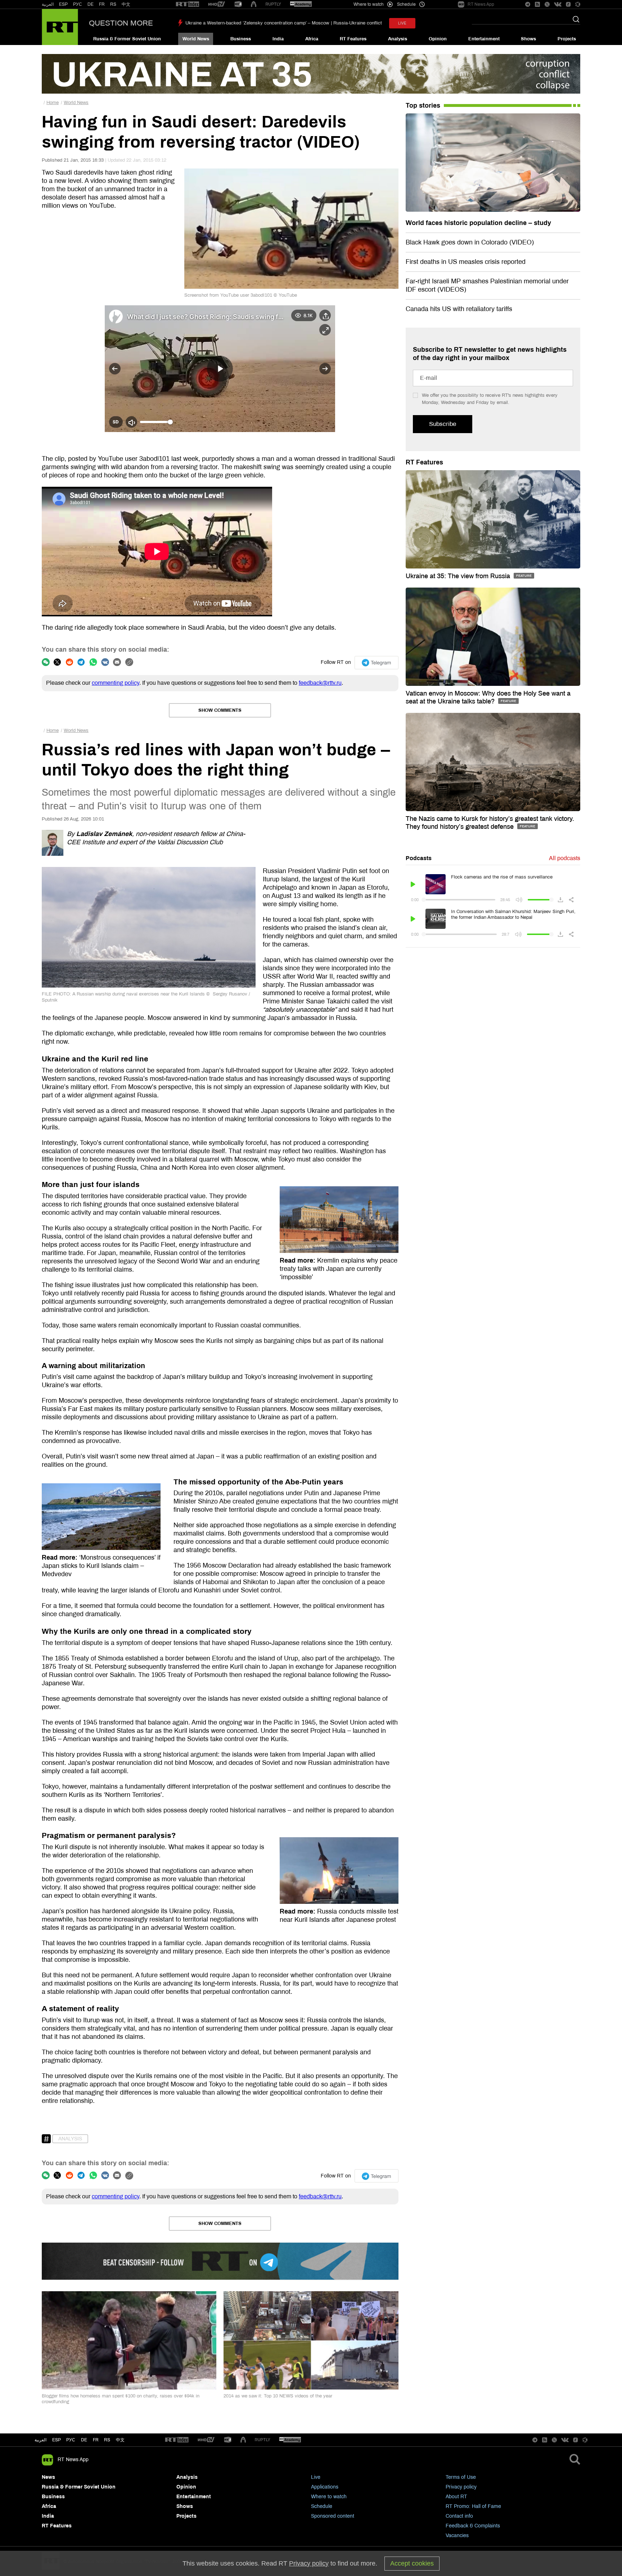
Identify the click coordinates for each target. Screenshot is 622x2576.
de (84, 2440)
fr (96, 2440)
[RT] (188, 5)
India (278, 39)
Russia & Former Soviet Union (127, 39)
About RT (456, 2497)
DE (91, 4)
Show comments (220, 710)
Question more (121, 23)
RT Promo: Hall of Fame (473, 2506)
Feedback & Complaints (473, 2526)
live (402, 23)
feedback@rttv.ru (320, 683)
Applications (325, 2487)
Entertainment (484, 39)
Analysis (398, 39)
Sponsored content (333, 2516)
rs (107, 2440)
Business (241, 39)
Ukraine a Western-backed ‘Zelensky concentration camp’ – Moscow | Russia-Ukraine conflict (284, 23)
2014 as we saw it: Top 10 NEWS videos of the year (278, 2396)
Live (316, 2477)
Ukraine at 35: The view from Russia (459, 576)
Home (53, 103)
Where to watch (329, 2497)
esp (57, 2440)
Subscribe (443, 424)
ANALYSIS (70, 2139)
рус (71, 2440)
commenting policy (116, 683)
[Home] (60, 27)
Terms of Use (461, 2477)
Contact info (459, 2516)
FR (102, 4)
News (48, 2477)
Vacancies (457, 2535)
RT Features (353, 39)
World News (196, 39)
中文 (126, 4)
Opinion (438, 39)
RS (113, 4)
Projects (567, 39)
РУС (78, 4)
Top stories (423, 105)
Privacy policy (461, 2487)
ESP (63, 4)
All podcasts (565, 858)
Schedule (322, 2506)
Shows (528, 39)
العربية (48, 4)
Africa (312, 39)
